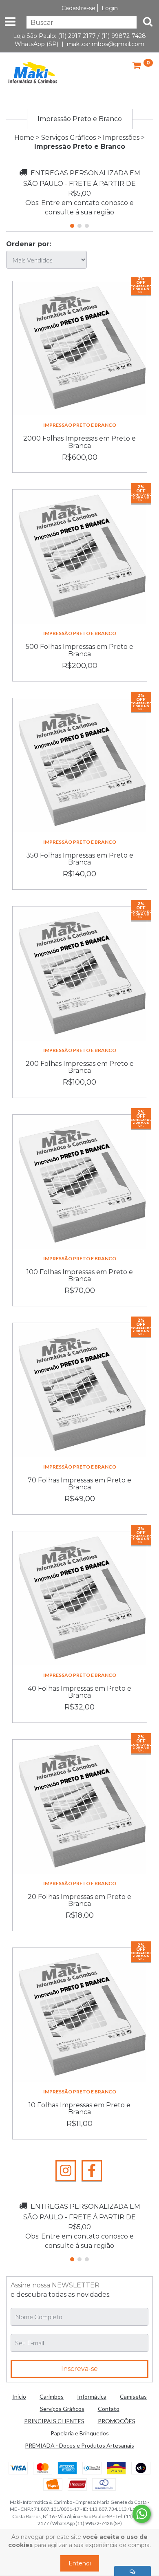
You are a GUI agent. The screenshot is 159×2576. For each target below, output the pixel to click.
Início (19, 2396)
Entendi (80, 2563)
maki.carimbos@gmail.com (106, 44)
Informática (92, 2396)
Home (24, 138)
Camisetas (133, 2396)
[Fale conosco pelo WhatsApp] (142, 2514)
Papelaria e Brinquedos (80, 2433)
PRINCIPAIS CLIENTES (54, 2421)
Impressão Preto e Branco (80, 425)
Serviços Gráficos (68, 138)
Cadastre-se (78, 8)
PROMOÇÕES (117, 2421)
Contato (109, 2409)
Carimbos (52, 2396)
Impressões (121, 138)
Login (110, 8)
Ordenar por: (29, 244)
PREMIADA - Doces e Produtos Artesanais (79, 2445)
